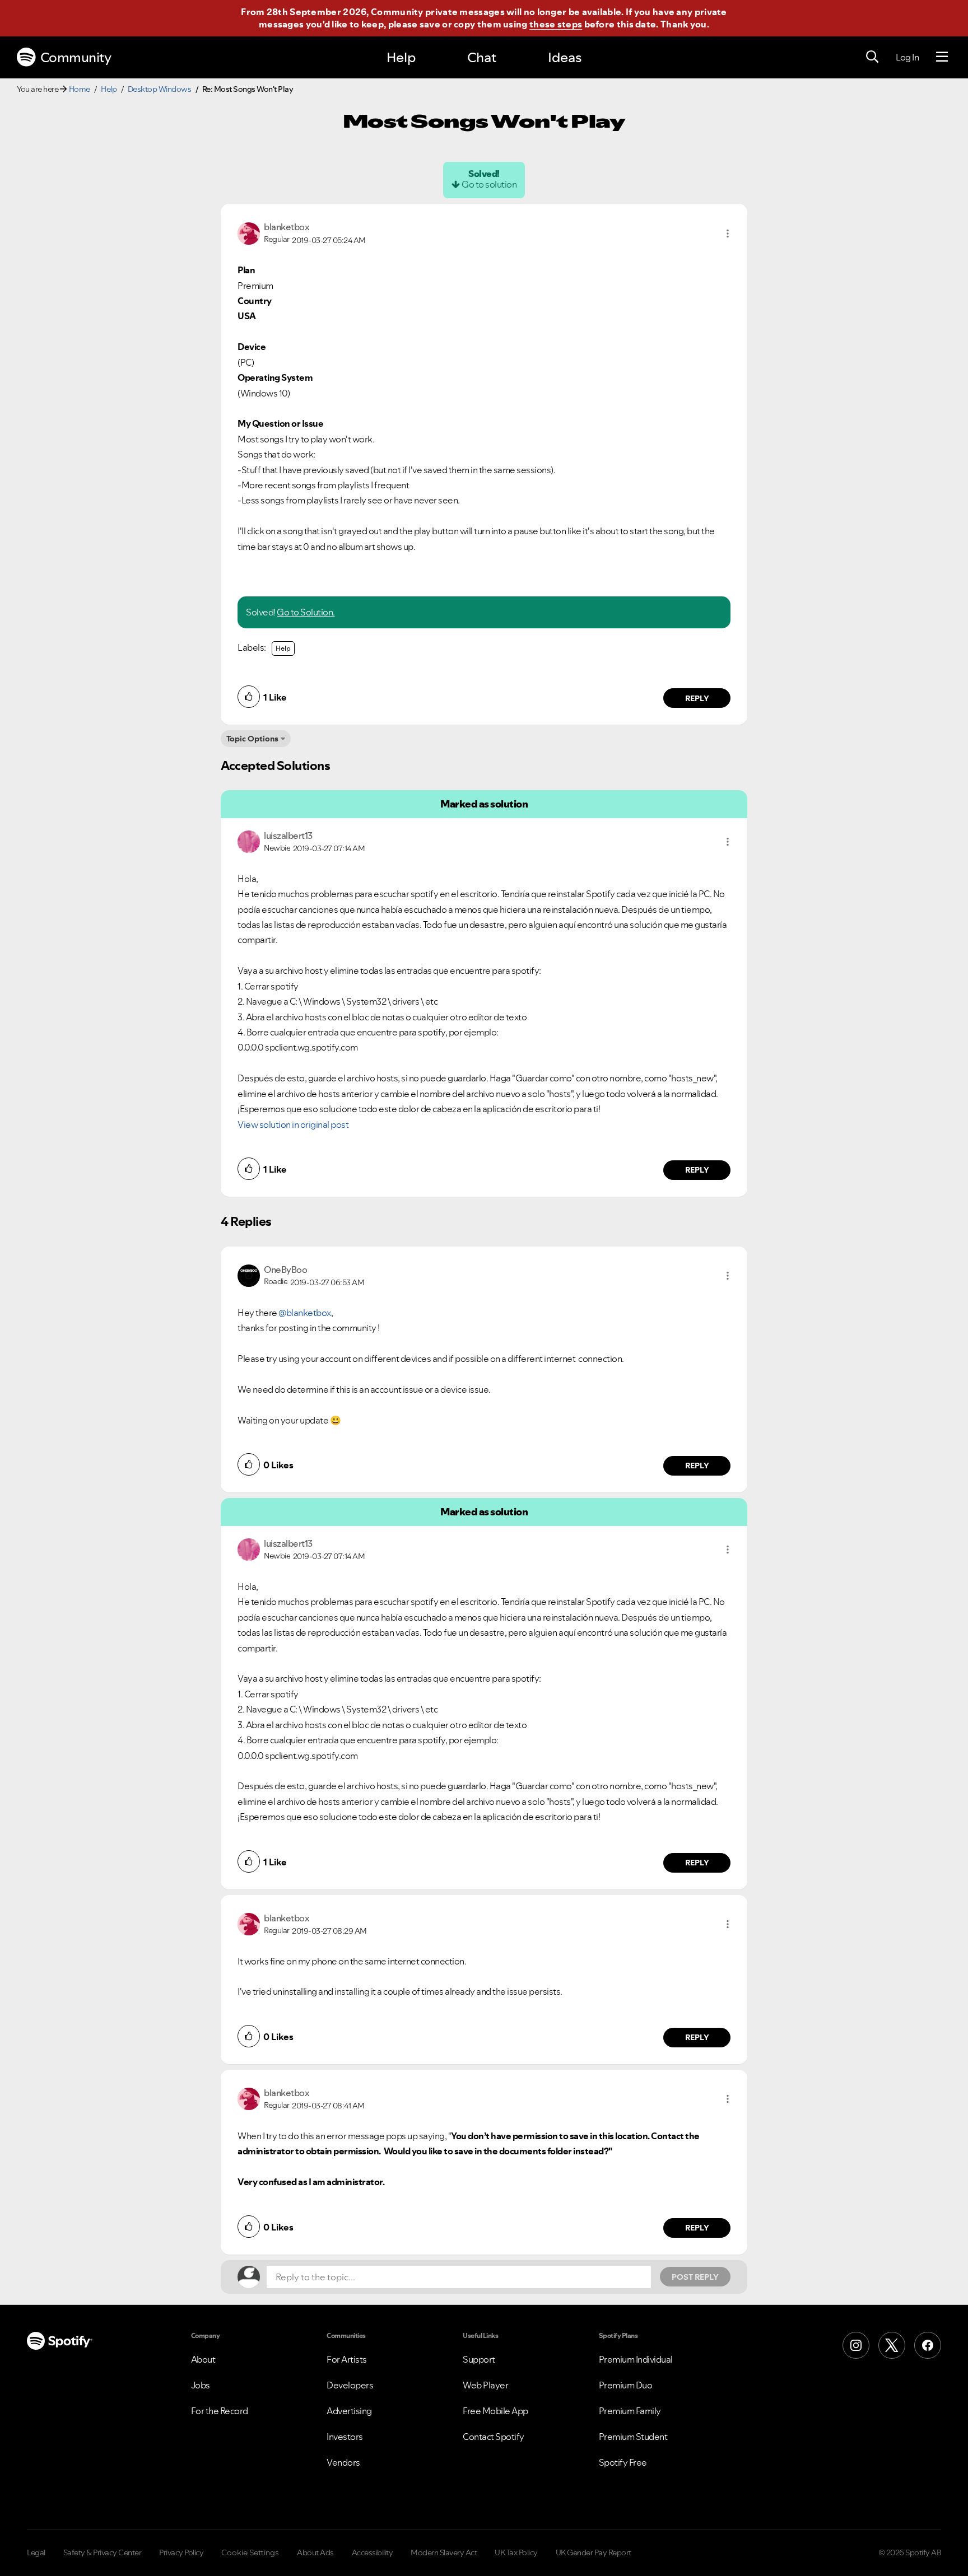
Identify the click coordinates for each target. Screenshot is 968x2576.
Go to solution (489, 184)
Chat (482, 57)
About (203, 2359)
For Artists (347, 2359)
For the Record (220, 2411)
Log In (907, 57)
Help (401, 57)
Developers (350, 2385)
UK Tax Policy (516, 2552)
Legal (36, 2552)
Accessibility (373, 2552)
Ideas (565, 57)
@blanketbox (305, 1313)
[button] (728, 234)
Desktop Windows (160, 89)
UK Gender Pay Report (594, 2552)
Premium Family (630, 2411)
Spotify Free (623, 2462)
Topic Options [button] (252, 739)
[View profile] (249, 232)
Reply (697, 698)
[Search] (872, 57)
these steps (556, 24)
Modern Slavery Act (444, 2552)
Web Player (485, 2385)
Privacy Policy (181, 2552)
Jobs (201, 2385)
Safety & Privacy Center (103, 2552)
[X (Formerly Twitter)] (892, 2345)
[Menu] (942, 57)
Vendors (343, 2462)
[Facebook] (928, 2345)
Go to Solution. (306, 612)
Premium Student (633, 2437)
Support (479, 2359)
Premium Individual (636, 2359)
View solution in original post (293, 1124)
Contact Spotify (494, 2437)
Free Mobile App (495, 2411)
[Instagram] (856, 2345)
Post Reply (695, 2277)
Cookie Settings (250, 2552)
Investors (345, 2437)
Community (76, 57)
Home (80, 89)
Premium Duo (626, 2385)
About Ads (315, 2552)
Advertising (349, 2411)
